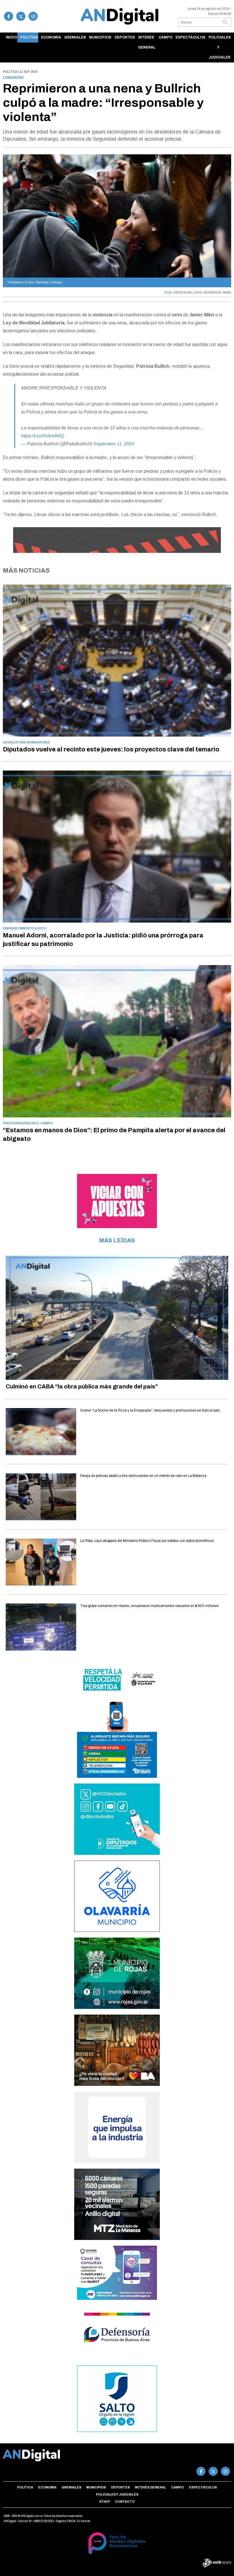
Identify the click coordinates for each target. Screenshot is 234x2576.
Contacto (125, 2502)
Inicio (11, 37)
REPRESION (212, 293)
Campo (166, 37)
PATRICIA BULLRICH (188, 293)
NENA (227, 293)
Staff (105, 2502)
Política (29, 37)
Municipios (100, 37)
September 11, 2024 (113, 444)
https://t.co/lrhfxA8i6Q (42, 436)
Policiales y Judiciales (220, 47)
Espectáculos (190, 37)
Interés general (147, 42)
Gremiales (75, 37)
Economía (51, 37)
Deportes (125, 37)
